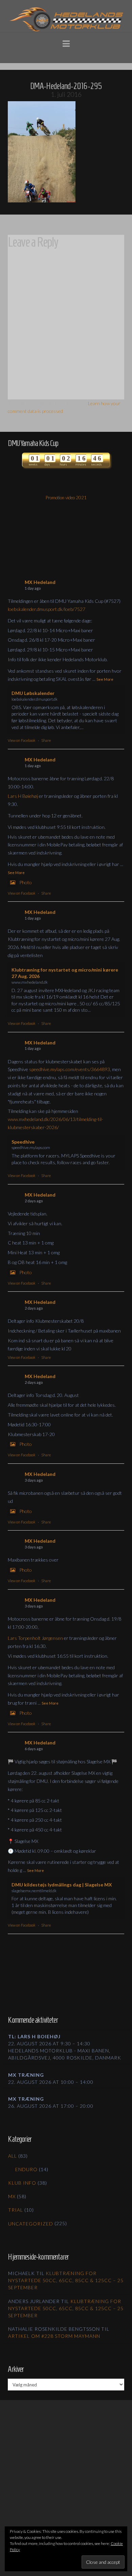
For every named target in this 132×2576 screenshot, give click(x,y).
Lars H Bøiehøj (23, 796)
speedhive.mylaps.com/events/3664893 (70, 1069)
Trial (16, 2210)
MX (12, 2196)
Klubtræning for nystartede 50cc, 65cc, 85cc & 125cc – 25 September (66, 2280)
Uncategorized (31, 2224)
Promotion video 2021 (66, 498)
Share (46, 740)
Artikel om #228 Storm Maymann (54, 2336)
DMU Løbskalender (33, 693)
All (13, 2156)
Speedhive (23, 1142)
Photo (26, 882)
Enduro (26, 2169)
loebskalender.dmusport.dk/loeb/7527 (47, 609)
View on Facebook (22, 740)
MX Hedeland (40, 582)
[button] (66, 43)
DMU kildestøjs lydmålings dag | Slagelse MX (62, 1885)
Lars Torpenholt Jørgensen (35, 1638)
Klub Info (22, 2183)
